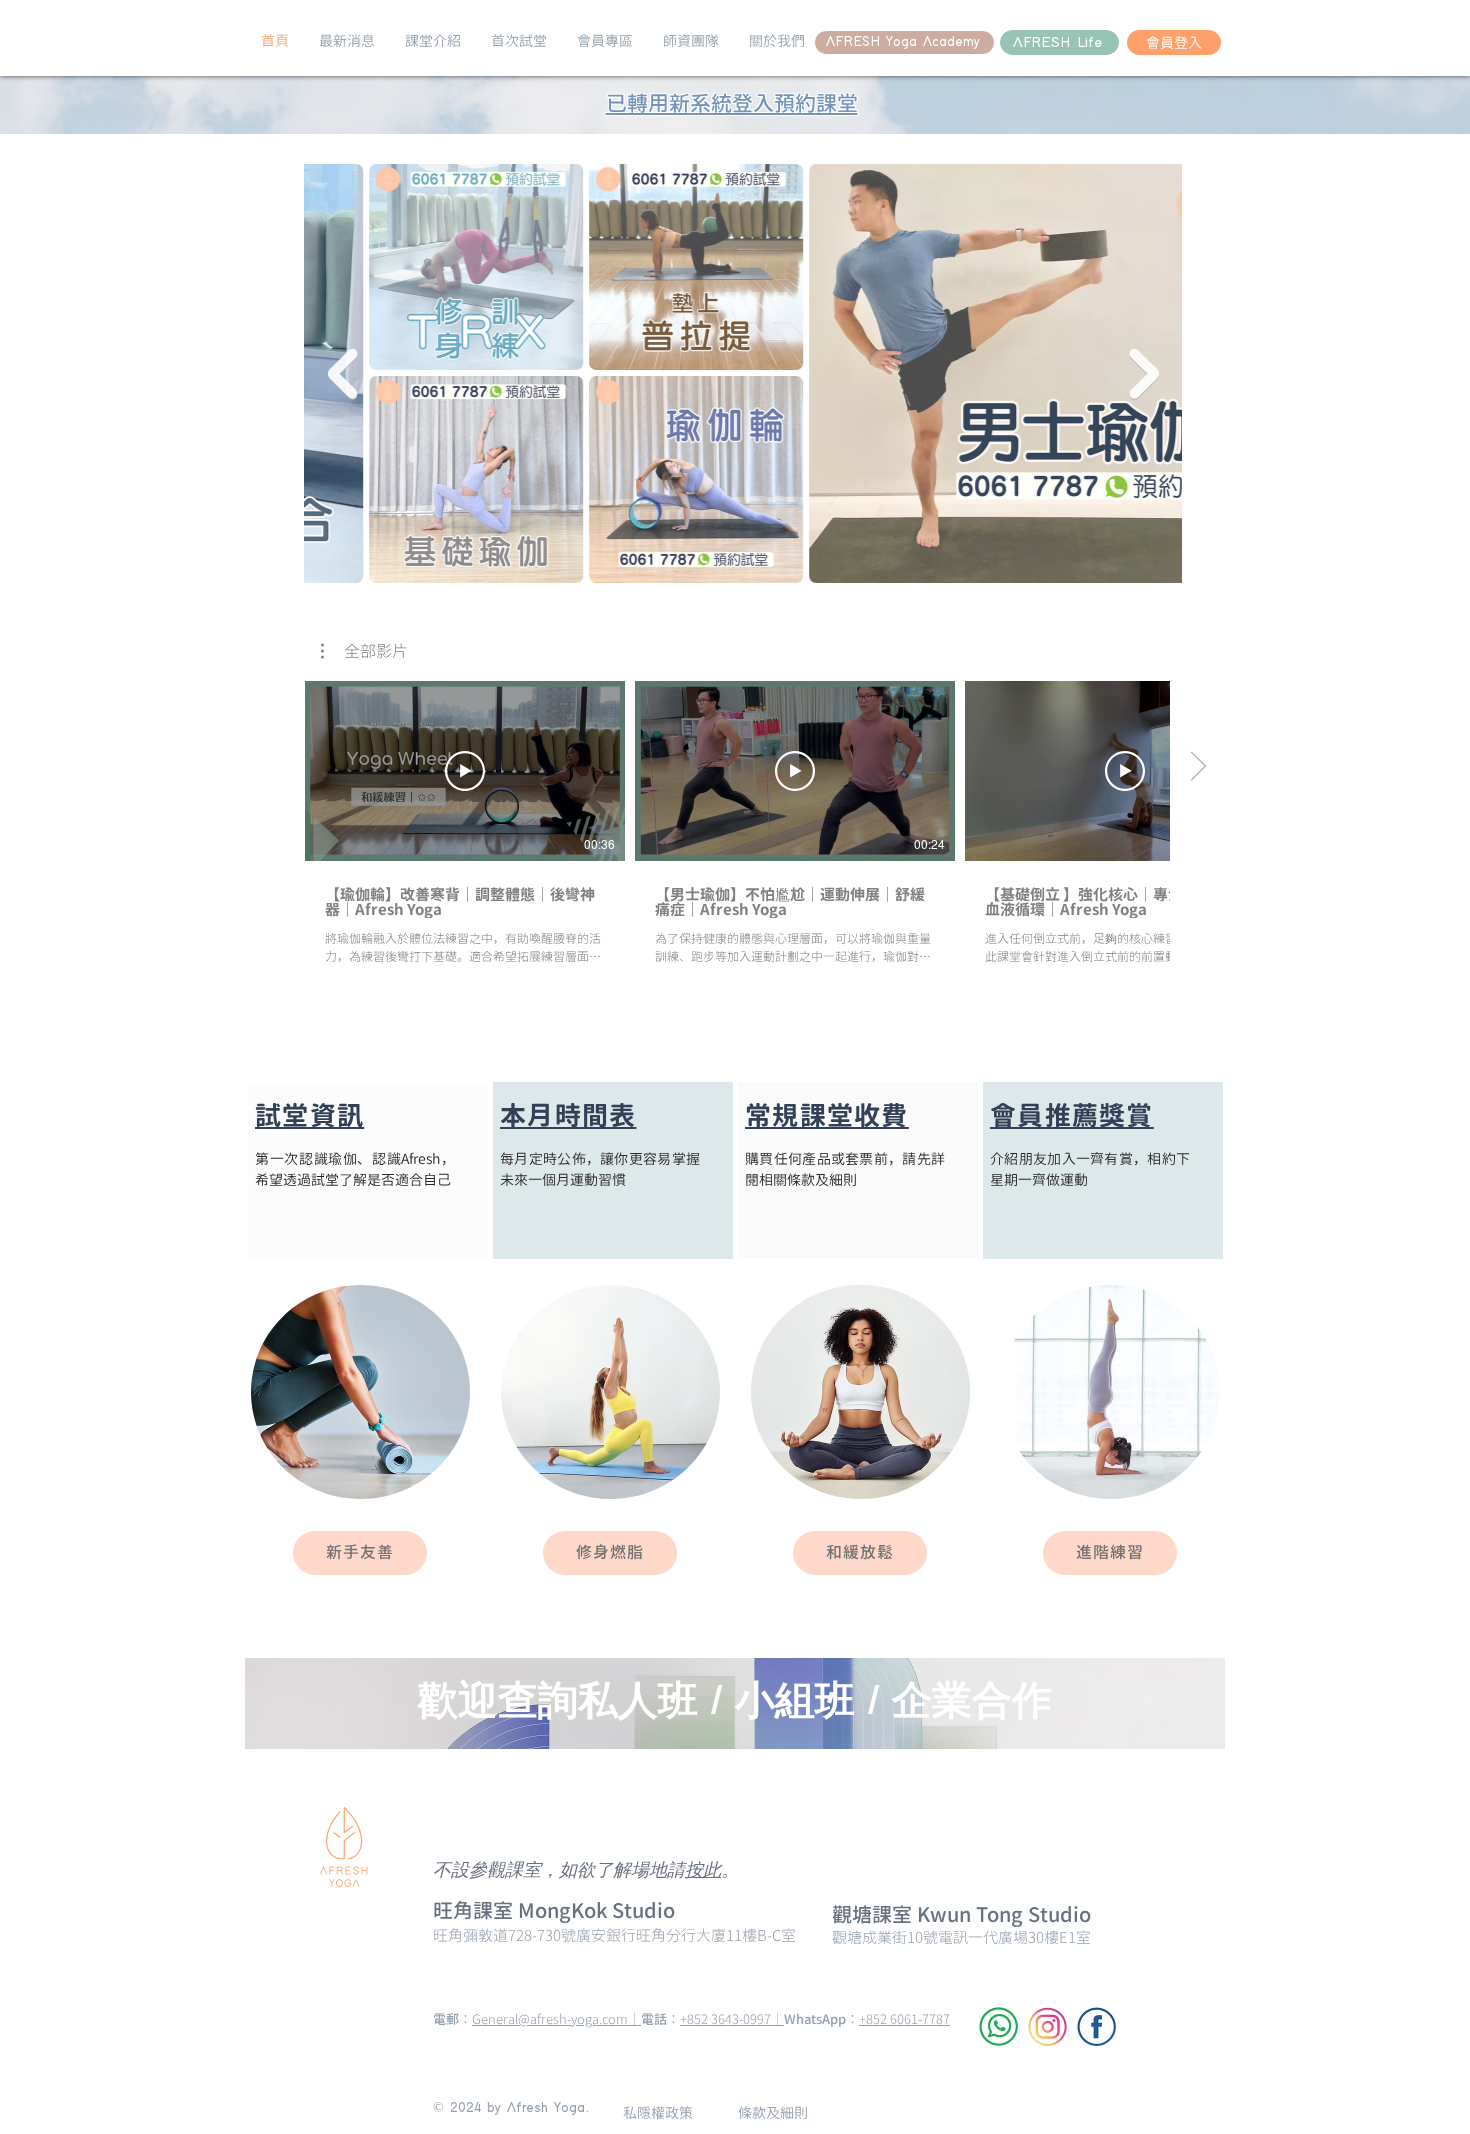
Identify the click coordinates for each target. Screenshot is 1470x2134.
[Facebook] (1096, 2026)
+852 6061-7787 (904, 2019)
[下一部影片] (1197, 767)
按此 (703, 1871)
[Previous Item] (342, 374)
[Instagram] (1047, 2026)
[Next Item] (1144, 374)
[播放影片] (465, 771)
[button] (347, 41)
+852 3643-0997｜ (732, 2019)
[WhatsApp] (998, 2026)
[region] (368, 1170)
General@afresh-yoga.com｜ (556, 2019)
